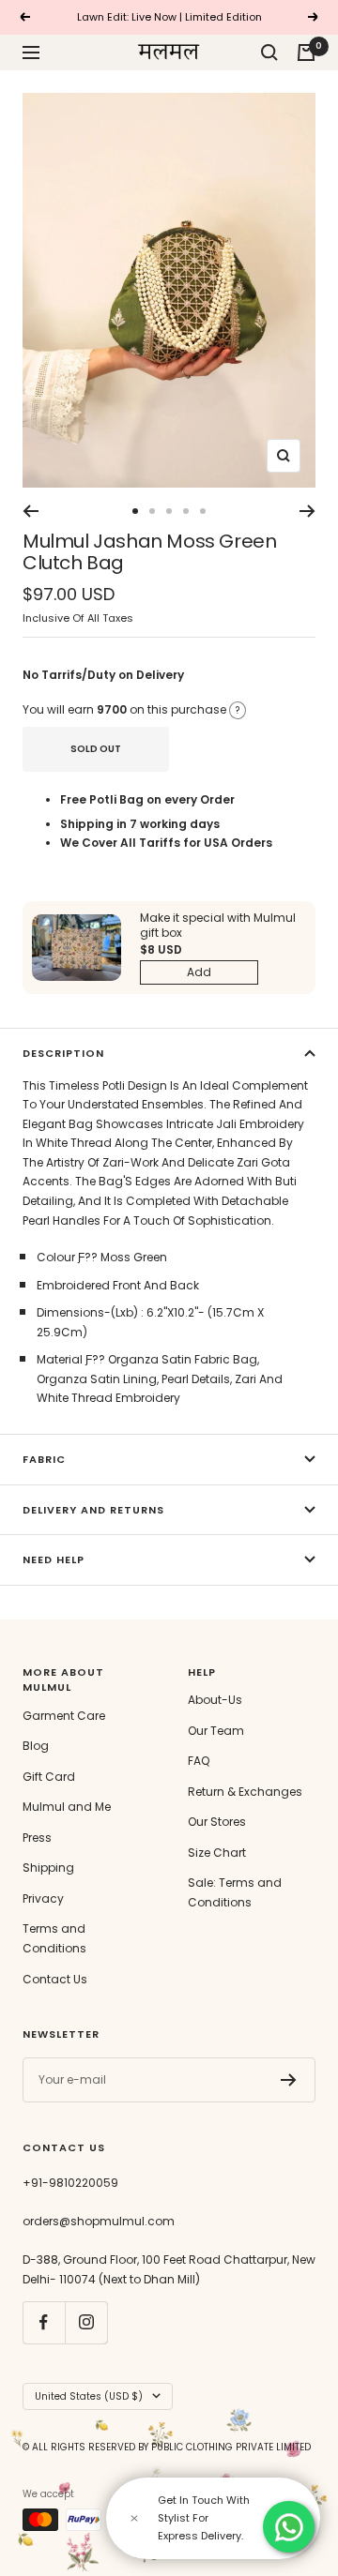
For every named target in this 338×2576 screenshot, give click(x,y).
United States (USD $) (89, 2396)
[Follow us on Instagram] (86, 2322)
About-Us (215, 1700)
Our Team (216, 1731)
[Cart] (306, 53)
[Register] (289, 2080)
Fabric (44, 1459)
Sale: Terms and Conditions (235, 1892)
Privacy (43, 1898)
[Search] (269, 53)
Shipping (48, 1868)
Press (37, 1838)
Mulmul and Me (67, 1807)
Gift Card (49, 1777)
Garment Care (64, 1716)
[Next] (307, 511)
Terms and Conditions (54, 1938)
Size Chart (217, 1853)
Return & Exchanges (245, 1792)
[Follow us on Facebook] (44, 2322)
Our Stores (217, 1822)
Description (63, 1053)
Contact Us (55, 1979)
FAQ (199, 1761)
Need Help (54, 1559)
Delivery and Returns (93, 1510)
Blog (36, 1746)
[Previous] (31, 511)
